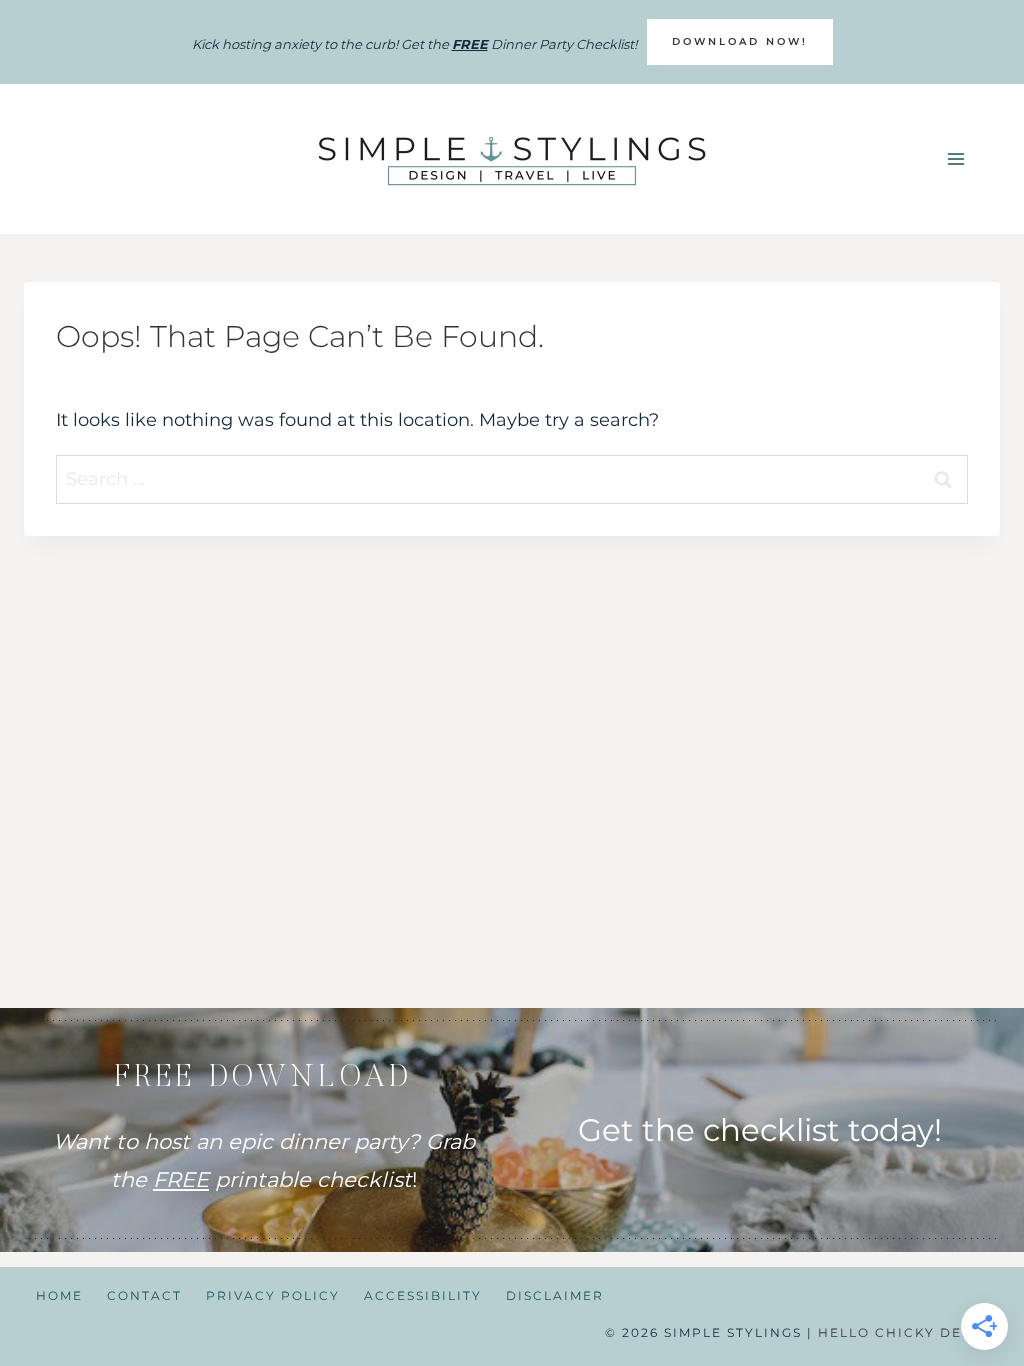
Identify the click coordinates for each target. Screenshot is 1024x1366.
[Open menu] (955, 159)
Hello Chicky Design (909, 1332)
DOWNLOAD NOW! (740, 41)
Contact (144, 1295)
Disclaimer (555, 1295)
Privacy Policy (273, 1295)
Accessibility (423, 1295)
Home (59, 1295)
